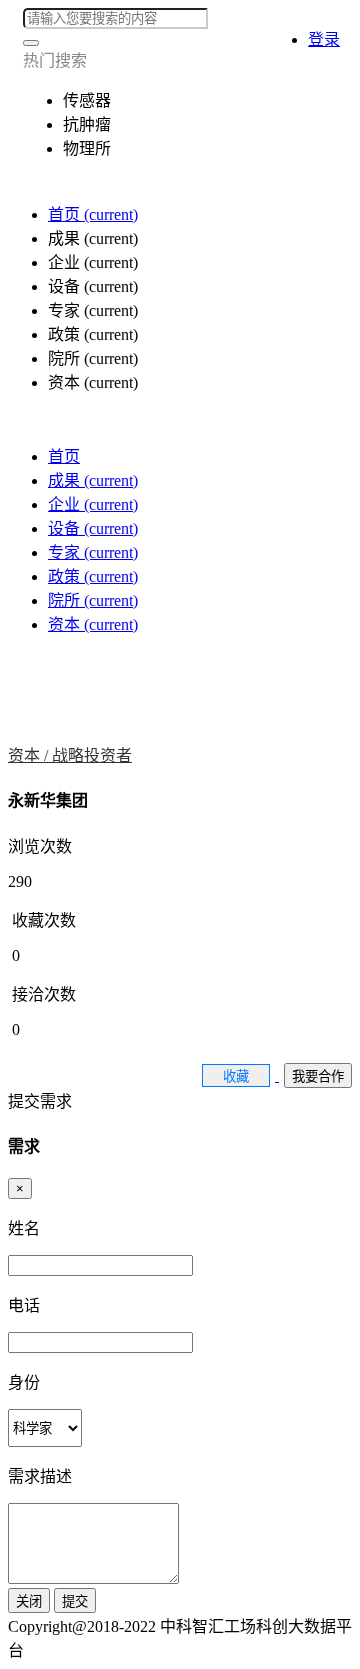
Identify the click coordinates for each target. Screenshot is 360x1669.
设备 (93, 528)
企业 (93, 504)
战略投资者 (92, 755)
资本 (93, 624)
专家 (93, 552)
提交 (75, 1601)
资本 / (30, 755)
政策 (93, 576)
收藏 (236, 1076)
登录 (324, 39)
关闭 (29, 1601)
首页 (93, 214)
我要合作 (318, 1076)
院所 (93, 600)
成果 (93, 480)
